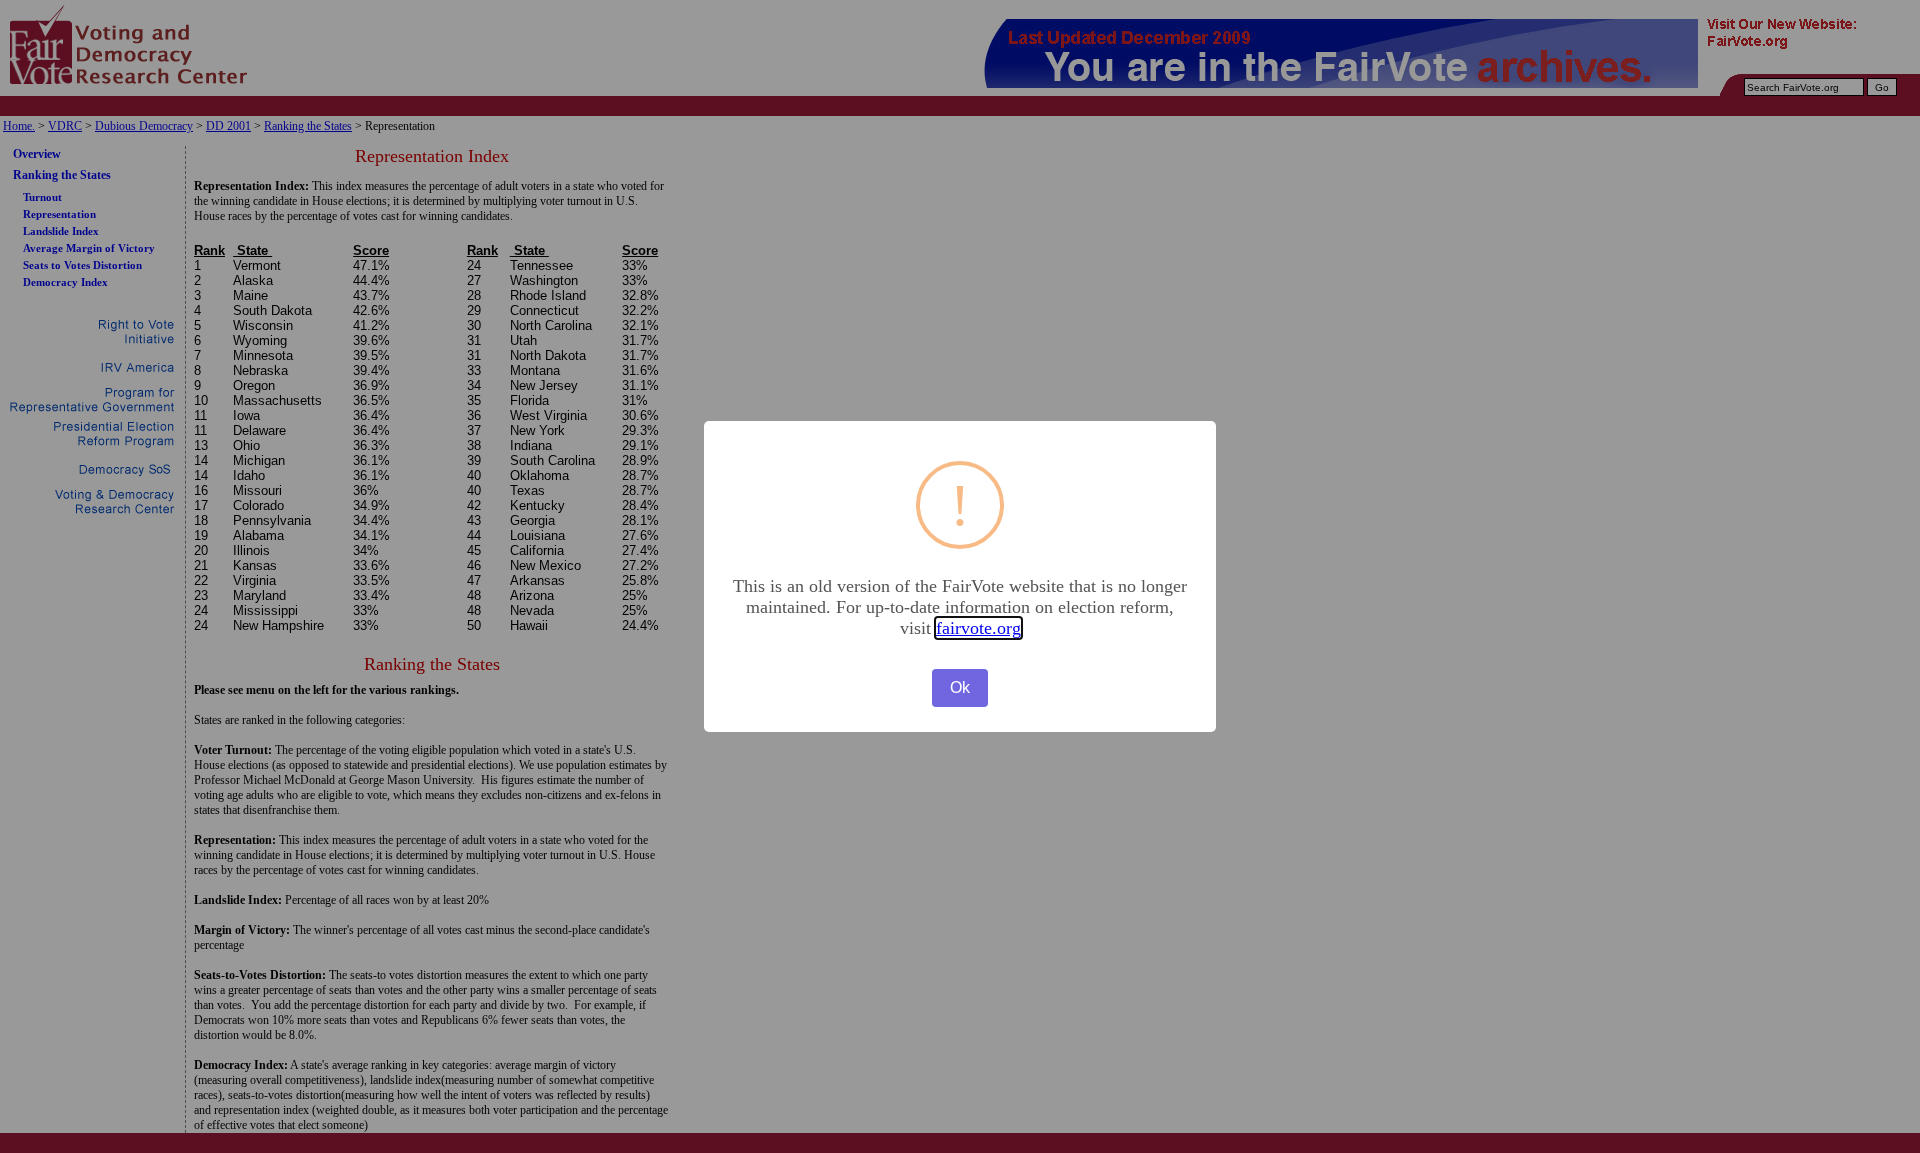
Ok (960, 687)
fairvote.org (978, 628)
